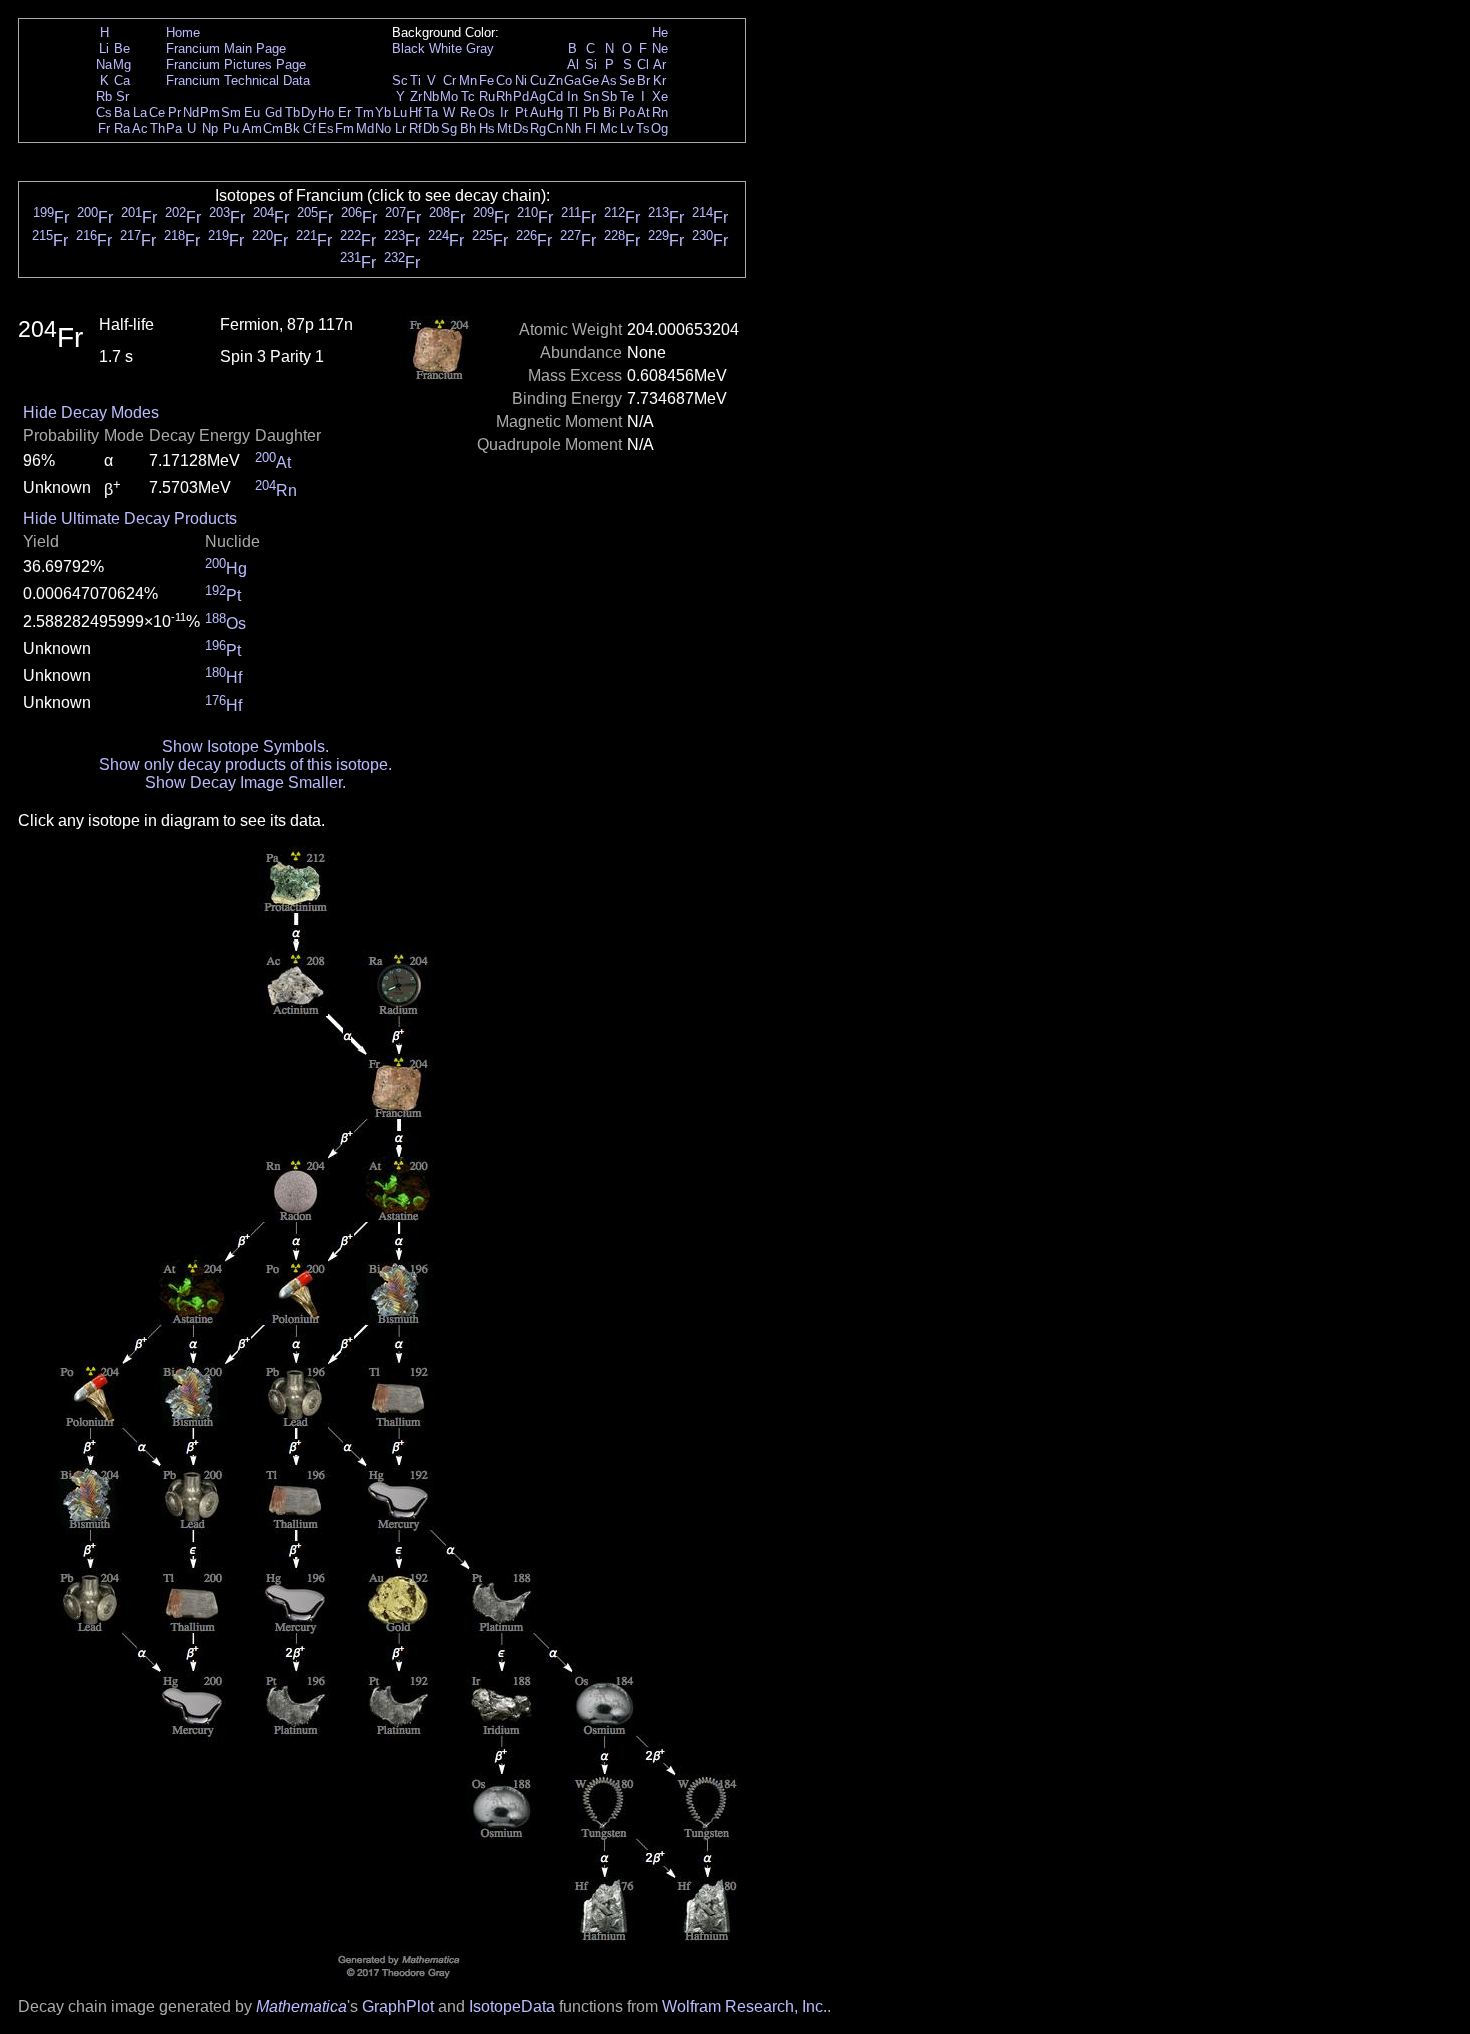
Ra (122, 128)
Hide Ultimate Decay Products (130, 518)
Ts (643, 128)
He (660, 32)
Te (627, 96)
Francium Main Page (226, 48)
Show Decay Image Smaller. (245, 782)
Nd (191, 112)
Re (468, 112)
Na (104, 64)
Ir (504, 112)
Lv (627, 128)
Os (486, 112)
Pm (210, 112)
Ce (157, 112)
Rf (415, 128)
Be (122, 48)
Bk (292, 128)
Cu (538, 80)
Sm (231, 112)
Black (408, 48)
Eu (252, 112)
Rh (504, 96)
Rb (104, 96)
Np (210, 128)
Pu (231, 128)
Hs (487, 128)
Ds (521, 128)
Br (643, 80)
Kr (659, 80)
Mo (449, 96)
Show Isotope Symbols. (245, 746)
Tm (364, 112)
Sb (609, 96)
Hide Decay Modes (91, 412)
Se (627, 80)
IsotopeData (512, 2006)
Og (659, 128)
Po (627, 112)
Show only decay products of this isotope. (245, 764)
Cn (555, 128)
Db (431, 128)
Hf (415, 112)
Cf (309, 128)
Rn (660, 112)
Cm (273, 128)
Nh (573, 128)
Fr (104, 128)
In (572, 96)
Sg (449, 128)
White (445, 48)
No (383, 128)
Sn (591, 96)
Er (344, 112)
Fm (344, 128)
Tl (572, 112)
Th (157, 128)
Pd (521, 96)
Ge (590, 80)
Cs (104, 112)
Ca (122, 80)
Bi (609, 112)
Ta (431, 112)
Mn (468, 80)
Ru (487, 96)
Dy (309, 112)
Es (326, 128)
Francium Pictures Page (236, 64)
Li (104, 48)
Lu (400, 112)
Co (504, 80)
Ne (660, 48)
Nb (431, 96)
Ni (521, 80)
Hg (555, 112)
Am (252, 128)
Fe (486, 80)
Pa (174, 128)
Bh (468, 128)
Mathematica (301, 2006)
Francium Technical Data (238, 80)
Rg (538, 128)
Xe (660, 96)
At (643, 112)
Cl (643, 64)
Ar (659, 64)
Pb (591, 112)
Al (573, 64)
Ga (572, 80)
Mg (122, 64)
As (609, 80)
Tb (292, 112)
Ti (415, 80)
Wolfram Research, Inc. (744, 2006)
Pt (521, 112)
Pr (174, 112)
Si (591, 64)
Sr (122, 96)
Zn (555, 80)
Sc (400, 80)
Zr (416, 96)
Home (183, 32)
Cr (449, 80)
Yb (383, 112)
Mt (504, 128)
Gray (480, 48)
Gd (273, 112)
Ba (122, 112)
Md (365, 128)
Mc (609, 128)
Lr (400, 128)
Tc (468, 96)
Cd (555, 96)
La (140, 112)
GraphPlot (398, 2006)
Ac (140, 128)
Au (538, 112)
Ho (326, 112)
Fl (590, 128)
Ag (538, 96)
